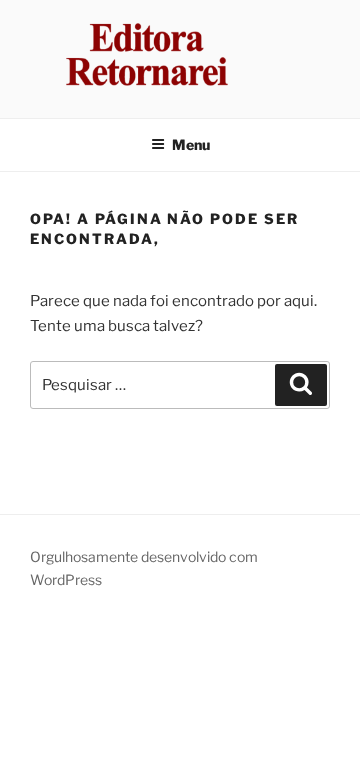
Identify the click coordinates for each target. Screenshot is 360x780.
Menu (191, 144)
